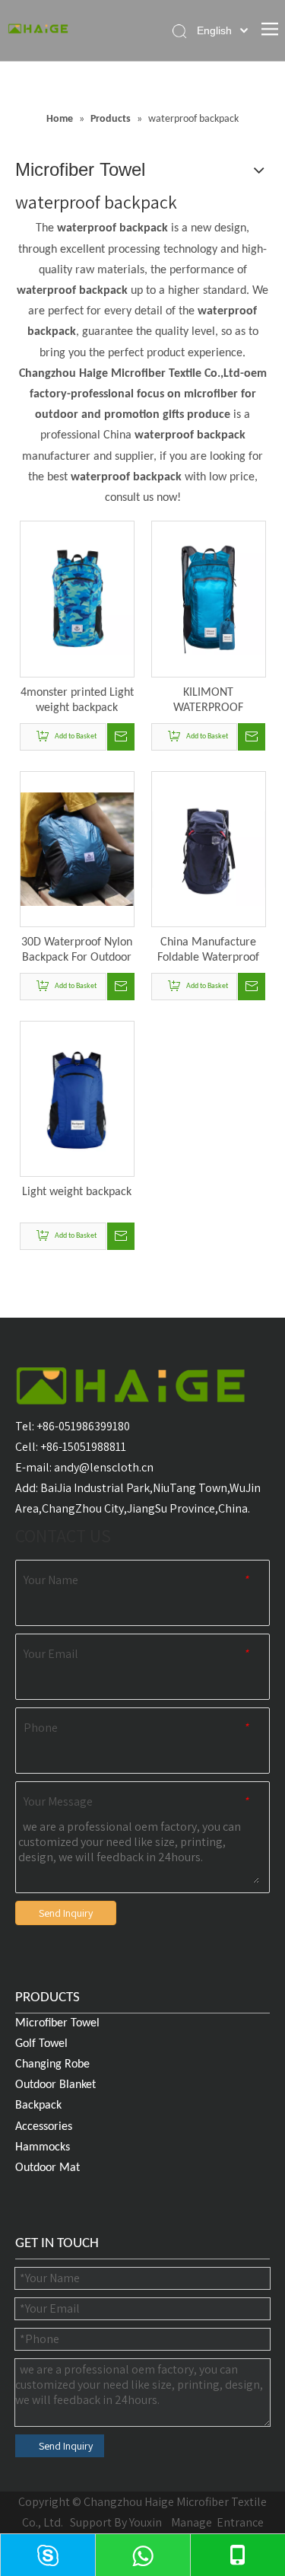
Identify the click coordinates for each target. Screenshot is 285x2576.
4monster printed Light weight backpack (77, 700)
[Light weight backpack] (77, 1098)
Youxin (146, 2522)
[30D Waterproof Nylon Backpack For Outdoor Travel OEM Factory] (77, 849)
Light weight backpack (77, 1192)
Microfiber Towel (57, 2023)
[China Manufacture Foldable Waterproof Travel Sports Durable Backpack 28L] (209, 849)
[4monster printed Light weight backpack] (77, 599)
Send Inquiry (66, 1913)
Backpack (38, 2106)
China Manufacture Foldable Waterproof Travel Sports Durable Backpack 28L (208, 951)
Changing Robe (52, 2064)
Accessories (44, 2127)
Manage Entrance (216, 2522)
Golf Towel (41, 2044)
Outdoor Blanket (55, 2085)
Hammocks (43, 2147)
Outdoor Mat (47, 2168)
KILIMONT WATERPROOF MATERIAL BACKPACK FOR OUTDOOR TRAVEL (208, 701)
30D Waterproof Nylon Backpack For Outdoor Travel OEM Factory (77, 951)
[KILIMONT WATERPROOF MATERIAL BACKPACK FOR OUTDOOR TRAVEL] (209, 599)
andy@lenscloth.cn (104, 1467)
